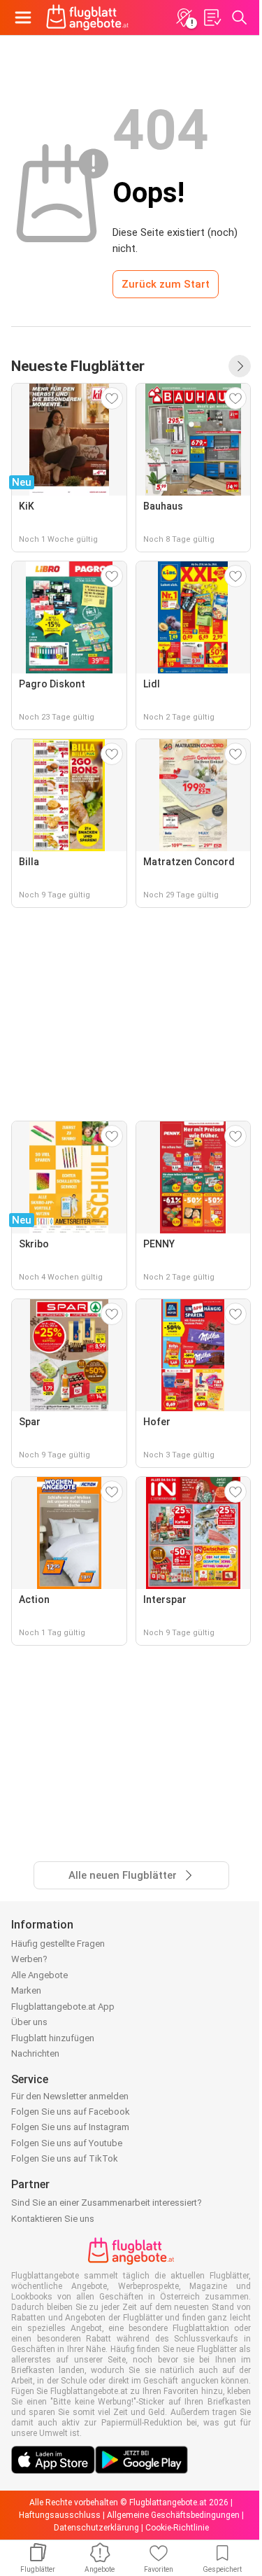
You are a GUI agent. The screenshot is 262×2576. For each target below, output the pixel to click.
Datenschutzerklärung (96, 2528)
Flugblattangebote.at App (63, 2007)
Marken (26, 1990)
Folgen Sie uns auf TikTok (65, 2158)
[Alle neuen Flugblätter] (240, 366)
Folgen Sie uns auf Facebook (71, 2112)
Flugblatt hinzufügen (53, 2038)
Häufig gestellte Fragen (58, 1944)
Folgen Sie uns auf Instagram (70, 2127)
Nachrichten (35, 2053)
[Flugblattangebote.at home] (87, 17)
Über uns (29, 2022)
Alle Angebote (39, 1975)
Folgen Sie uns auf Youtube (67, 2143)
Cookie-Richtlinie (177, 2528)
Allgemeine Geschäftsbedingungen (173, 2515)
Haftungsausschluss (60, 2515)
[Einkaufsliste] (212, 17)
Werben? (29, 1959)
